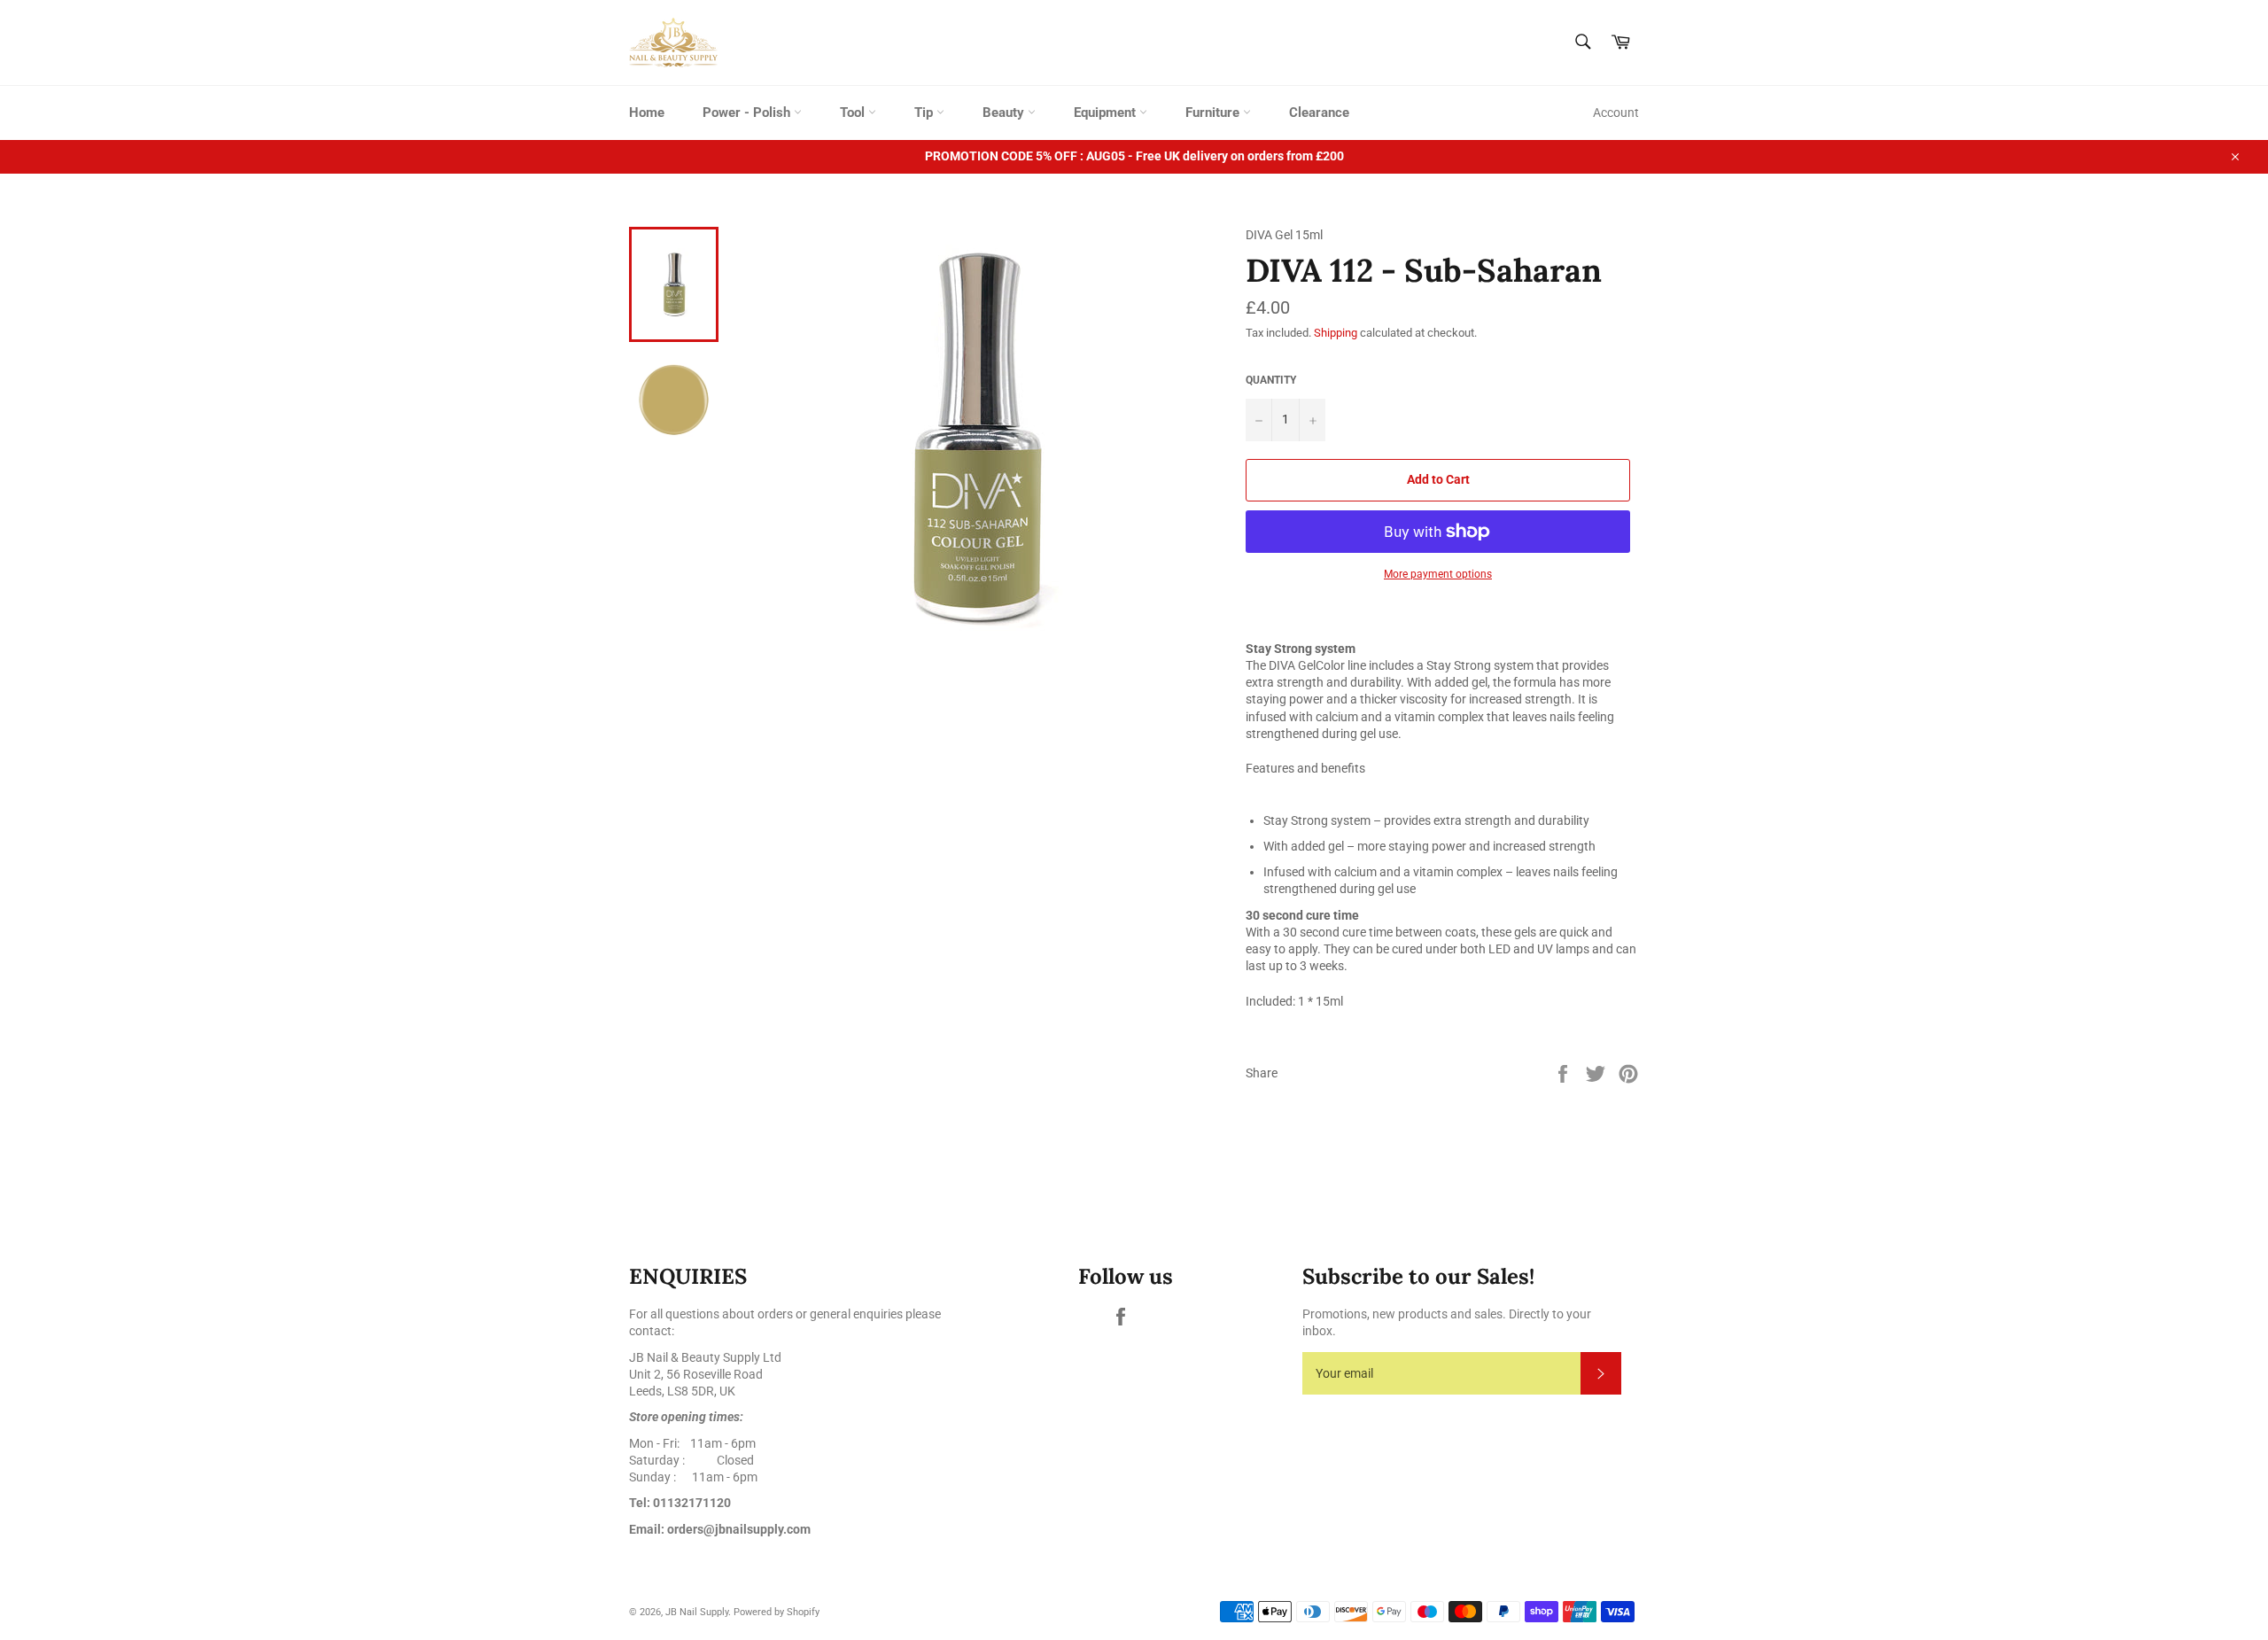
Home (647, 113)
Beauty (1005, 113)
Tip (925, 113)
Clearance (1319, 113)
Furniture (1214, 113)
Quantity (1271, 380)
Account (1616, 113)
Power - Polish (748, 113)
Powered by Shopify (777, 1612)
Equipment (1107, 113)
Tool (854, 113)
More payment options (1438, 574)
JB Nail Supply (697, 1612)
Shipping (1336, 333)
